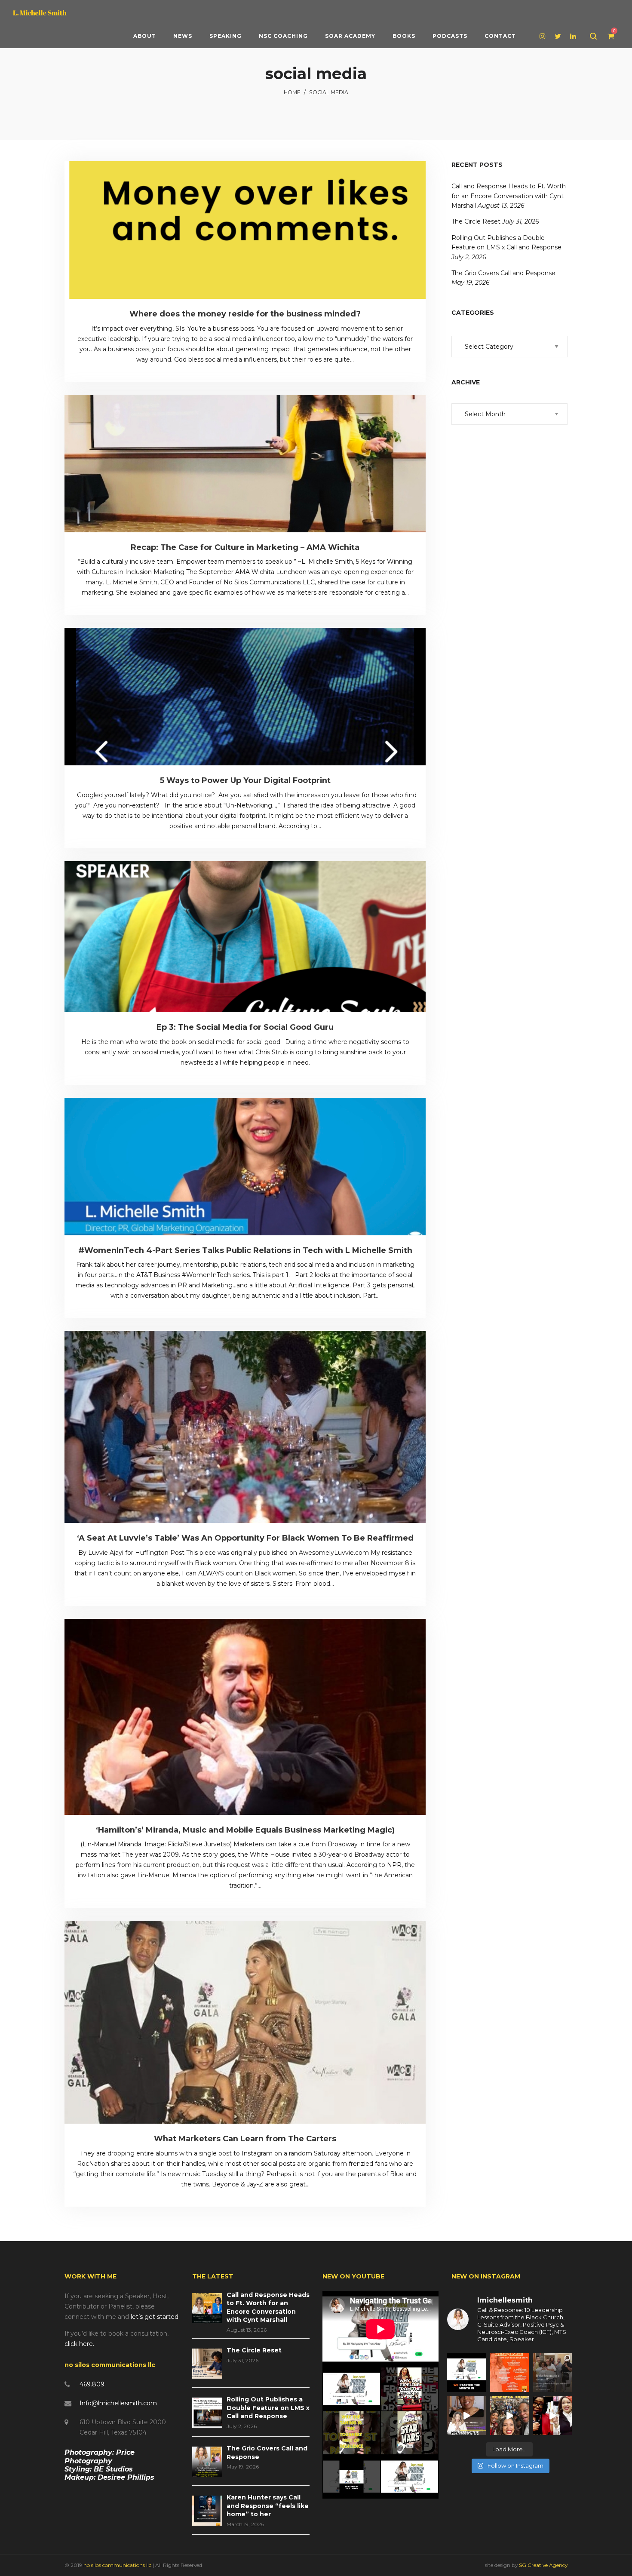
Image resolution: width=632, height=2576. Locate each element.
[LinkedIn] (574, 36)
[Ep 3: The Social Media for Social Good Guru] (245, 937)
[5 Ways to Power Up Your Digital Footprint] (245, 697)
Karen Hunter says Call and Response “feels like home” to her (268, 2506)
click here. (79, 2344)
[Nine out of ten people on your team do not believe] (466, 2373)
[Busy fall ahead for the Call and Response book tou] (509, 2373)
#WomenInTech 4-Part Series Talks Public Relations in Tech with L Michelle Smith (245, 1250)
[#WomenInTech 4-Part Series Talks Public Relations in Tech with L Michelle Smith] (245, 1167)
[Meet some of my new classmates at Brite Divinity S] (552, 2373)
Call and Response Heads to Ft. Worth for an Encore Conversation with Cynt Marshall (509, 196)
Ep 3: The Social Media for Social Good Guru (245, 1027)
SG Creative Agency (543, 2565)
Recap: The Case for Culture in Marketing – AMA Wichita (245, 547)
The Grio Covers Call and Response (503, 273)
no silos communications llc (118, 2565)
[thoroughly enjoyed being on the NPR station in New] (466, 2416)
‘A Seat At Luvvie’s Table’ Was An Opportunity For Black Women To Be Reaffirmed (245, 1538)
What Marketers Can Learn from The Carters (245, 2139)
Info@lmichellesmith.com (118, 2403)
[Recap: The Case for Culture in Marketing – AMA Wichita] (245, 464)
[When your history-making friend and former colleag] (552, 2416)
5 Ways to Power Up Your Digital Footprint (245, 780)
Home (292, 92)
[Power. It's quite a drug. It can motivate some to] (509, 2416)
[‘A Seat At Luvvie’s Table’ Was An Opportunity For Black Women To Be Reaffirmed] (245, 1427)
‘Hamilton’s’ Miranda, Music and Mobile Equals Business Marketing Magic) (245, 1830)
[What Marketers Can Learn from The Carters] (245, 2022)
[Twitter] (559, 36)
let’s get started (155, 2317)
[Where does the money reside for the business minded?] (245, 230)
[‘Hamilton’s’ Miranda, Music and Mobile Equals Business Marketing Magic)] (245, 1717)
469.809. (93, 2384)
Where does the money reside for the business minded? (245, 314)
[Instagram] (544, 36)
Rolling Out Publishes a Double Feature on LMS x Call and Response (268, 2408)
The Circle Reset (476, 221)
